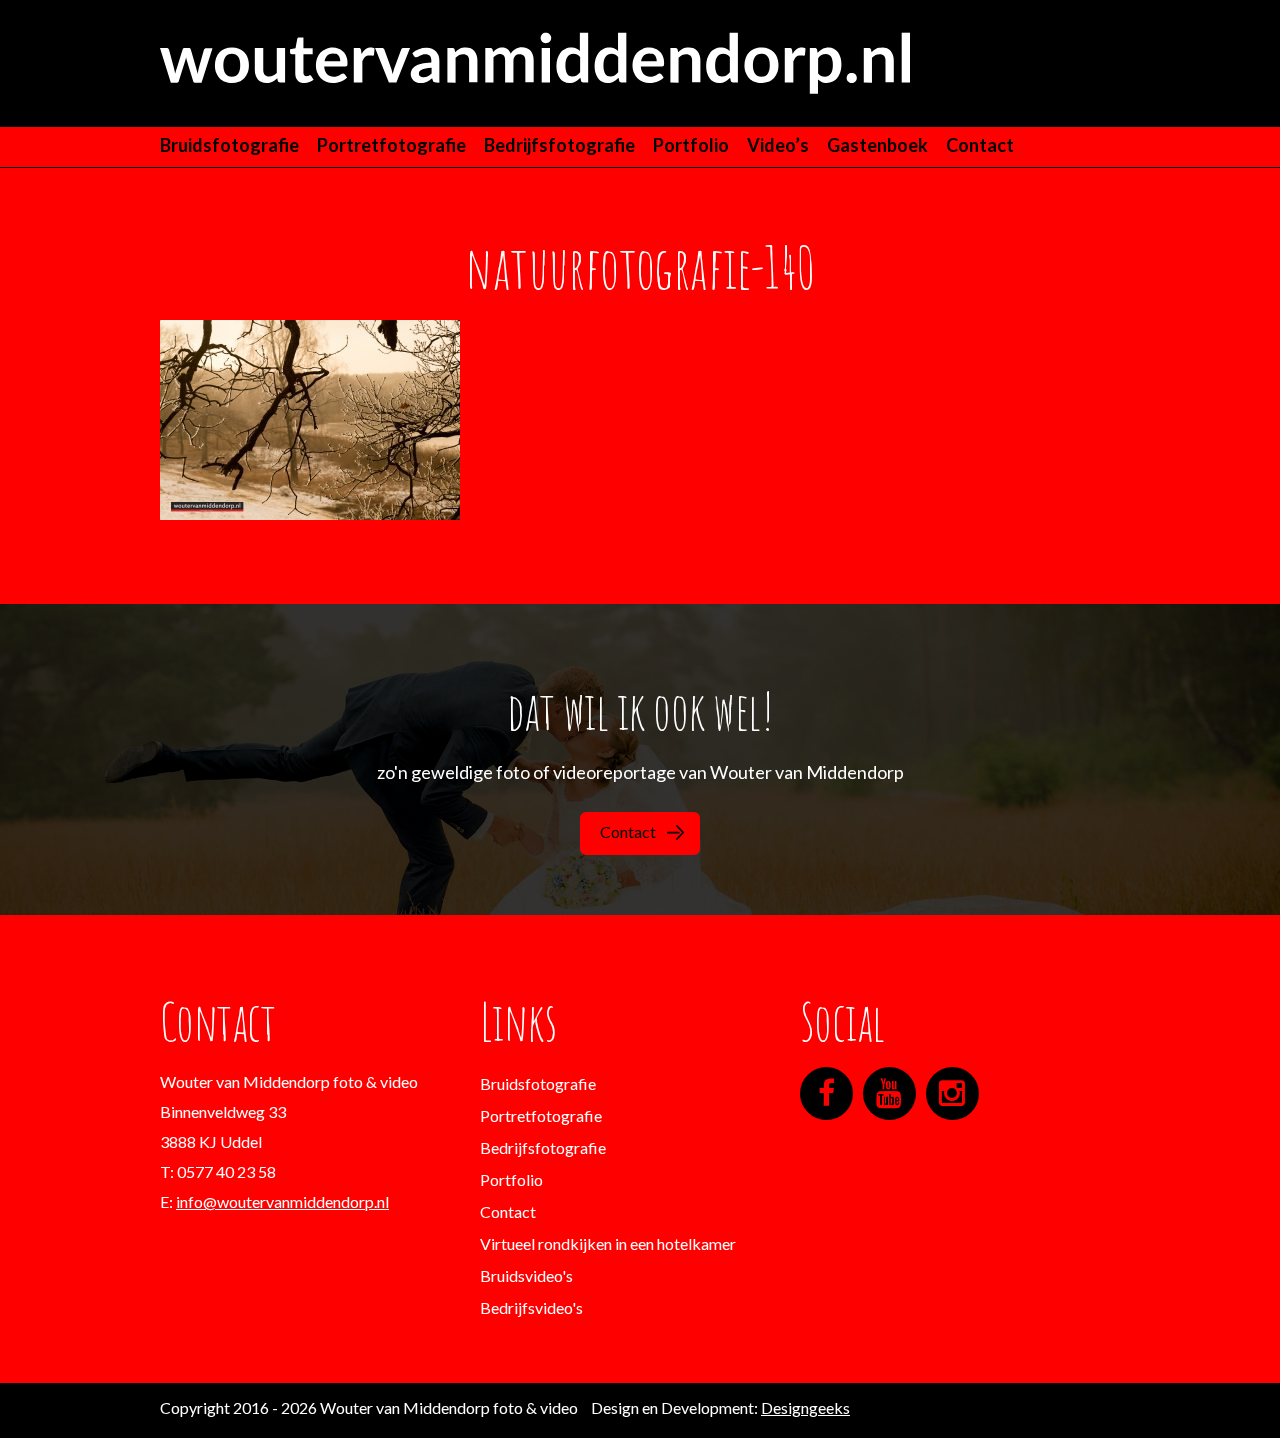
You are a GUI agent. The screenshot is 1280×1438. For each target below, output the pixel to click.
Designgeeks (805, 1407)
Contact (980, 145)
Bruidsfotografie (229, 145)
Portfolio (691, 145)
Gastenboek (877, 145)
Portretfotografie (391, 145)
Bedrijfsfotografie (559, 145)
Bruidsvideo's (526, 1275)
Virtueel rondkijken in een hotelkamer (608, 1243)
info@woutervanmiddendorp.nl (282, 1201)
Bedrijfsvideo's (531, 1307)
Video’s (778, 145)
